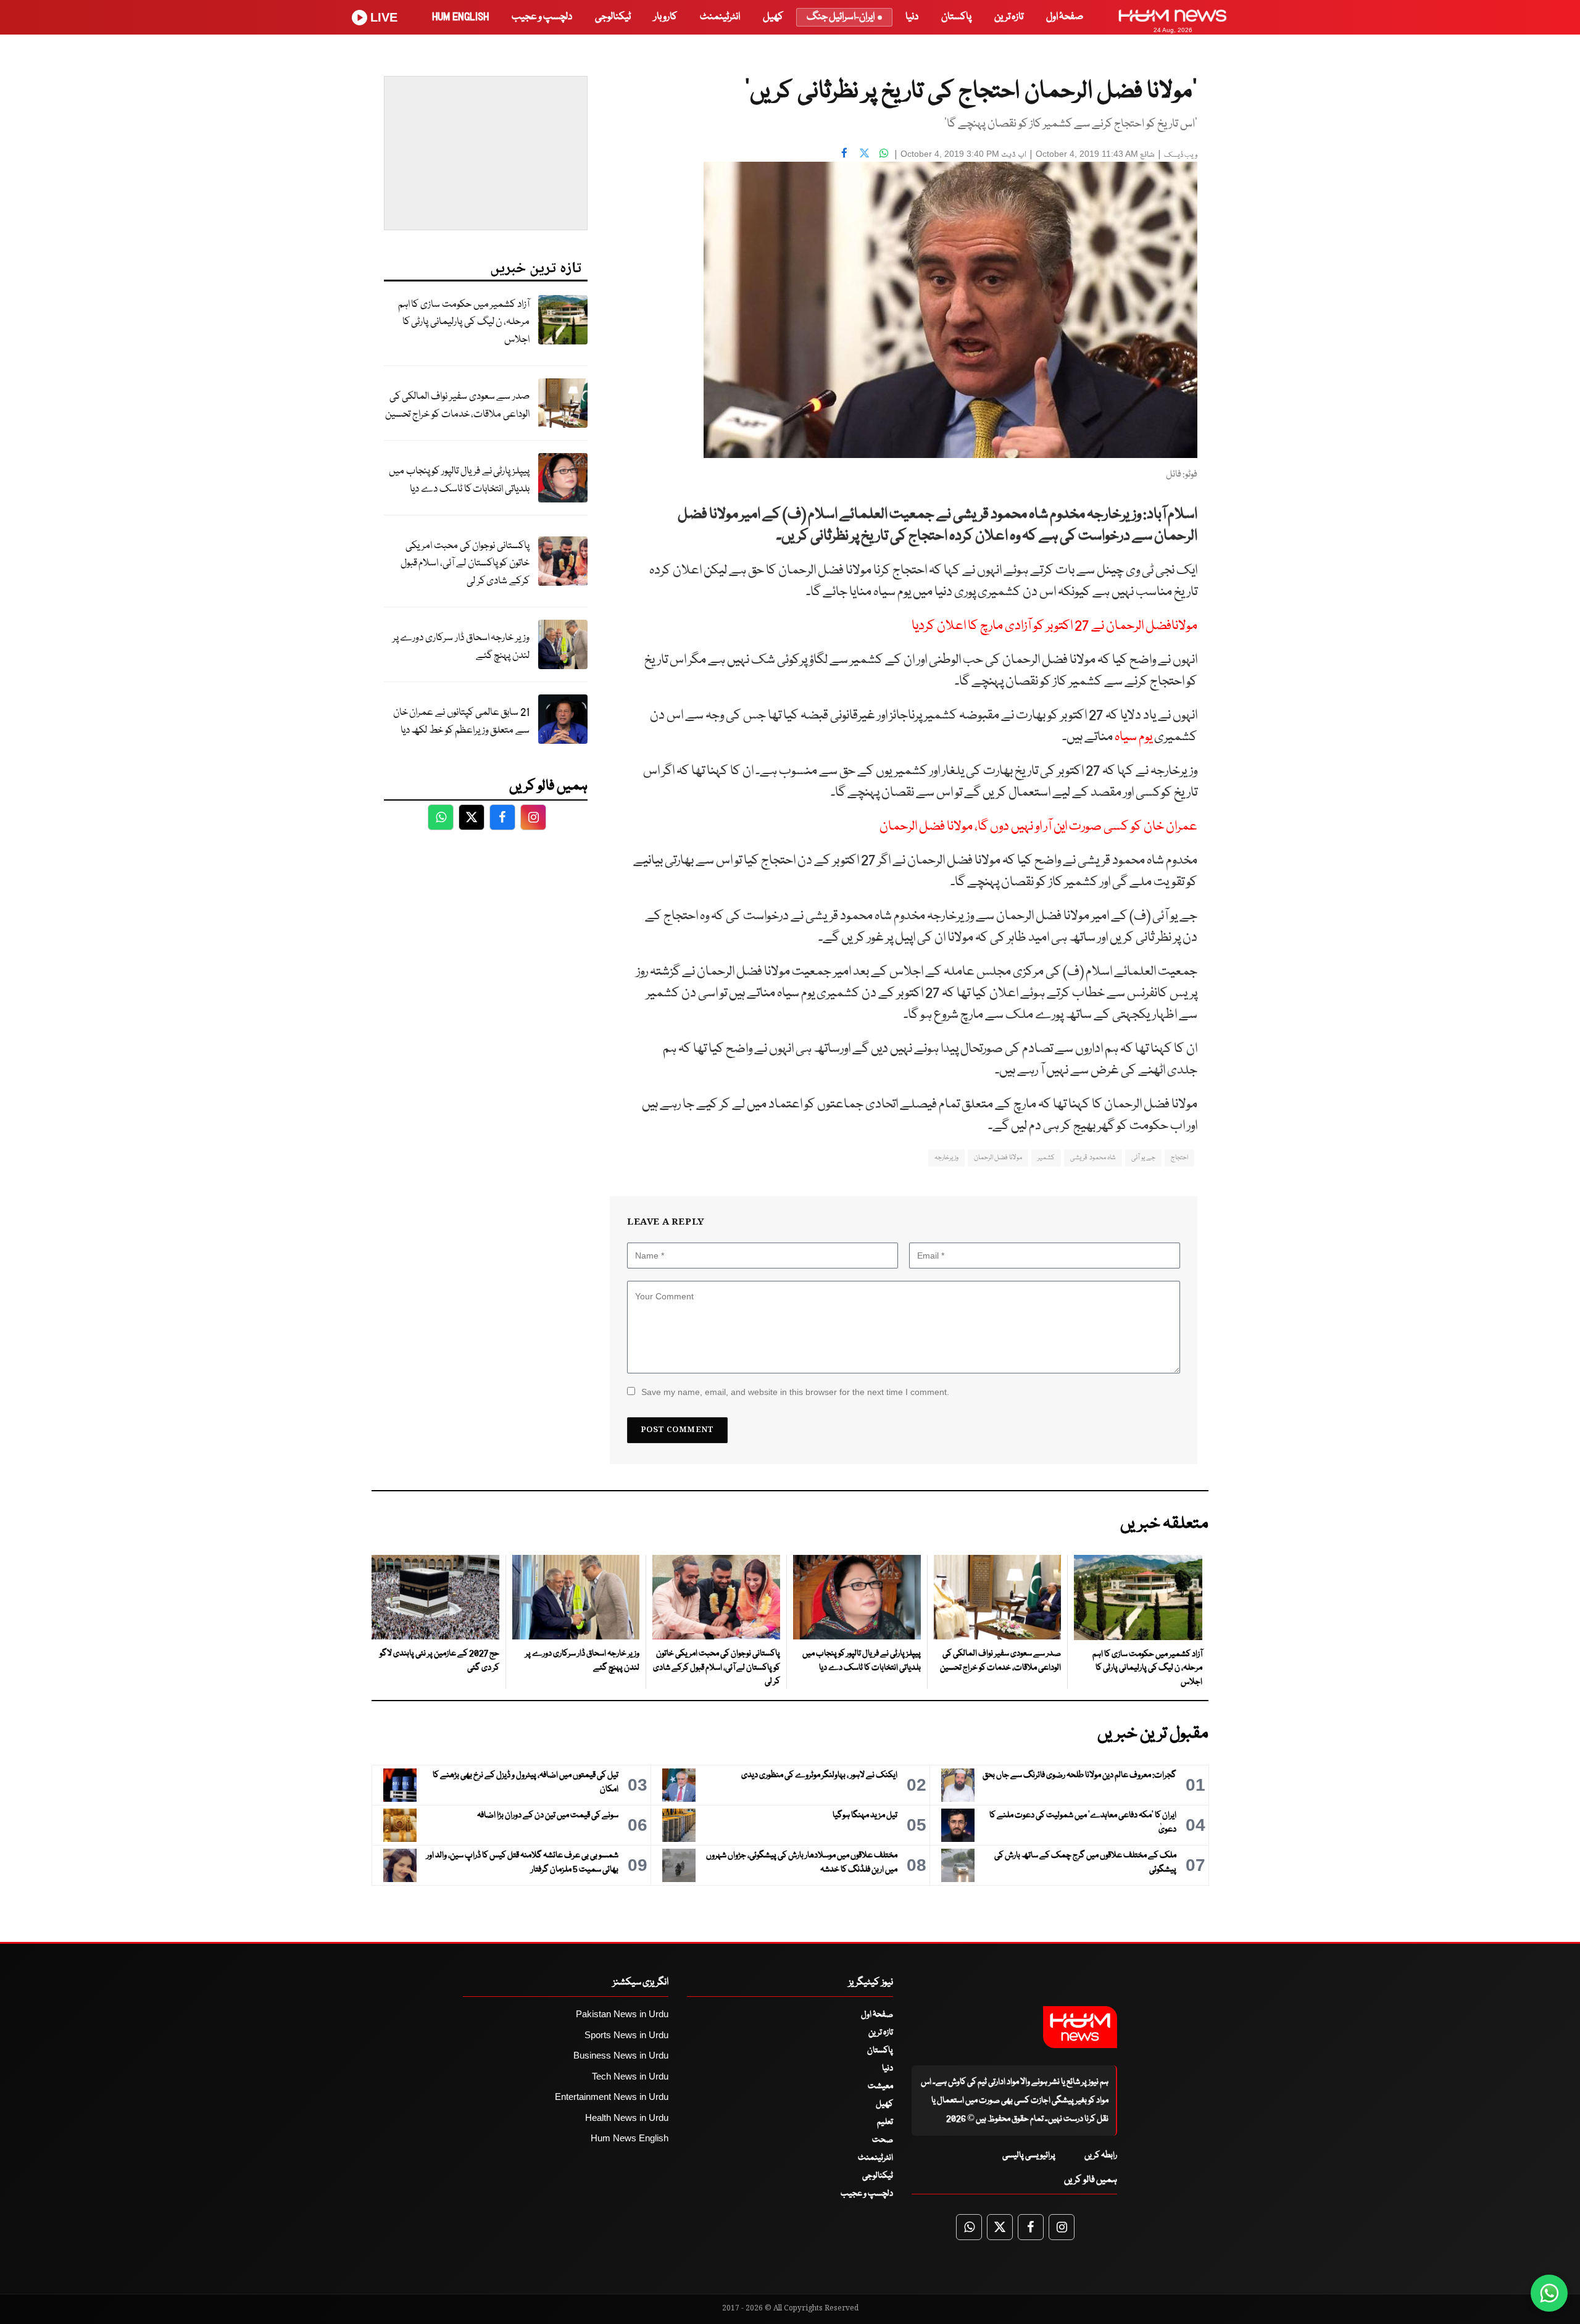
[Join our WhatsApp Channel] (1549, 2293)
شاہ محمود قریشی (1093, 1158)
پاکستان (956, 17)
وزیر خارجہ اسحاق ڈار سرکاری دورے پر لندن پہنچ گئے (461, 647)
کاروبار (665, 17)
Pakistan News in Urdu (622, 2014)
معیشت (880, 2086)
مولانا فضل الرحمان (998, 1158)
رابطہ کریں (1101, 2155)
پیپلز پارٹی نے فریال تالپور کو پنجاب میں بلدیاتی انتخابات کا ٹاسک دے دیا (459, 480)
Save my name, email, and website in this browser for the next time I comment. (795, 1392)
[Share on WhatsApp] (884, 152)
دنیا (912, 17)
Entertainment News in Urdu (612, 2097)
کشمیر (1046, 1158)
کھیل (773, 17)
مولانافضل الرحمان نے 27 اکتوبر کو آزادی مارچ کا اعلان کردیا (1054, 626)
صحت (883, 2140)
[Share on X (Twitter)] (864, 152)
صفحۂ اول (1065, 17)
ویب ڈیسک (1181, 155)
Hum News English (630, 2138)
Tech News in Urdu (630, 2076)
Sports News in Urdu (626, 2035)
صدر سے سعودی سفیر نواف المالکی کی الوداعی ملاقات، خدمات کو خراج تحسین (457, 406)
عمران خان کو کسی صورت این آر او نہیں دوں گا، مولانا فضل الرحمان (1038, 827)
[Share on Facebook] (844, 152)
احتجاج (1179, 1158)
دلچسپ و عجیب (542, 17)
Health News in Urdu (627, 2118)
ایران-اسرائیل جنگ (841, 17)
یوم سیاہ (1133, 737)
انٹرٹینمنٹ (720, 17)
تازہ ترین (1009, 17)
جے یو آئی (1143, 1158)
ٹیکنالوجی (613, 17)
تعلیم (885, 2122)
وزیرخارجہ (946, 1158)
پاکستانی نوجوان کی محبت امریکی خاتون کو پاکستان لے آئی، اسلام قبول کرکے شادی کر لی (465, 564)
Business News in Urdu (621, 2055)
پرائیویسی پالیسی (1029, 2155)
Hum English (460, 17)
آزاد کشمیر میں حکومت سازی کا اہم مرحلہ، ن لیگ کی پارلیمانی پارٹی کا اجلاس (464, 322)
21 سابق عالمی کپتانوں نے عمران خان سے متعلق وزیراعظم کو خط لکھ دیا (461, 722)
